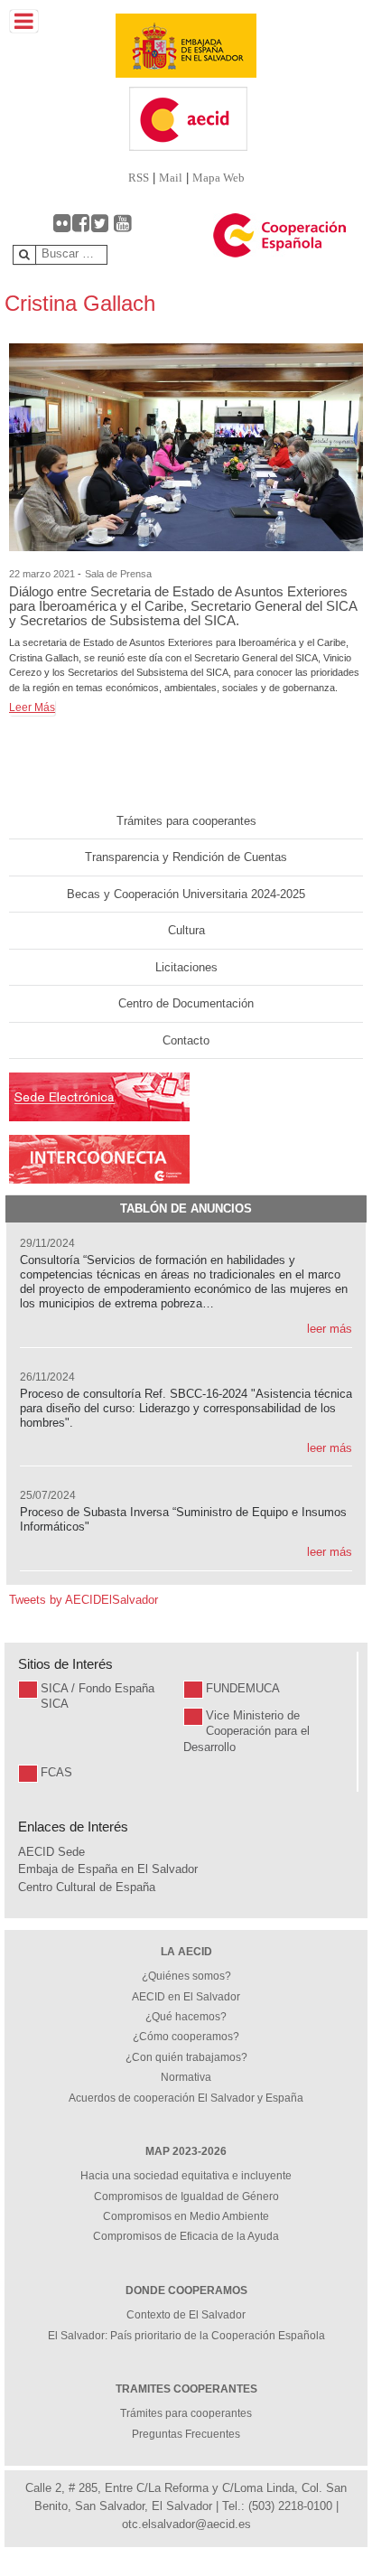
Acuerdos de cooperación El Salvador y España (186, 2098)
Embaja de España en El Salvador (108, 1869)
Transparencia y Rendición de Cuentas (186, 857)
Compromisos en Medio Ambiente (186, 2216)
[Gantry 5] (186, 46)
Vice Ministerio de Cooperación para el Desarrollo (246, 1731)
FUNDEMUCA (243, 1688)
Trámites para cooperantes (186, 821)
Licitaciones (186, 967)
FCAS (56, 1772)
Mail (171, 178)
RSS (139, 178)
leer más (330, 1329)
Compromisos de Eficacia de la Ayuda (186, 2236)
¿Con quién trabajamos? (186, 2057)
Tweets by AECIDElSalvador (84, 1600)
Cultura (186, 930)
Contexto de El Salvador (186, 2315)
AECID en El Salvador (186, 1997)
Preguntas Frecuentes (186, 2434)
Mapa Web (219, 178)
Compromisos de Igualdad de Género (186, 2197)
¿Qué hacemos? (186, 2017)
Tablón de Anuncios (186, 1208)
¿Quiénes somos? (186, 1976)
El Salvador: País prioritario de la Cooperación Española (186, 2336)
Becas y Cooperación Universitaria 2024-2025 (186, 894)
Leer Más (32, 707)
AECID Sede (51, 1852)
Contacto (186, 1040)
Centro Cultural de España (87, 1887)
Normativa (186, 2077)
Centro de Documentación (186, 1003)
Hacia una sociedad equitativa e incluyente (186, 2176)
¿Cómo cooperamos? (186, 2037)
